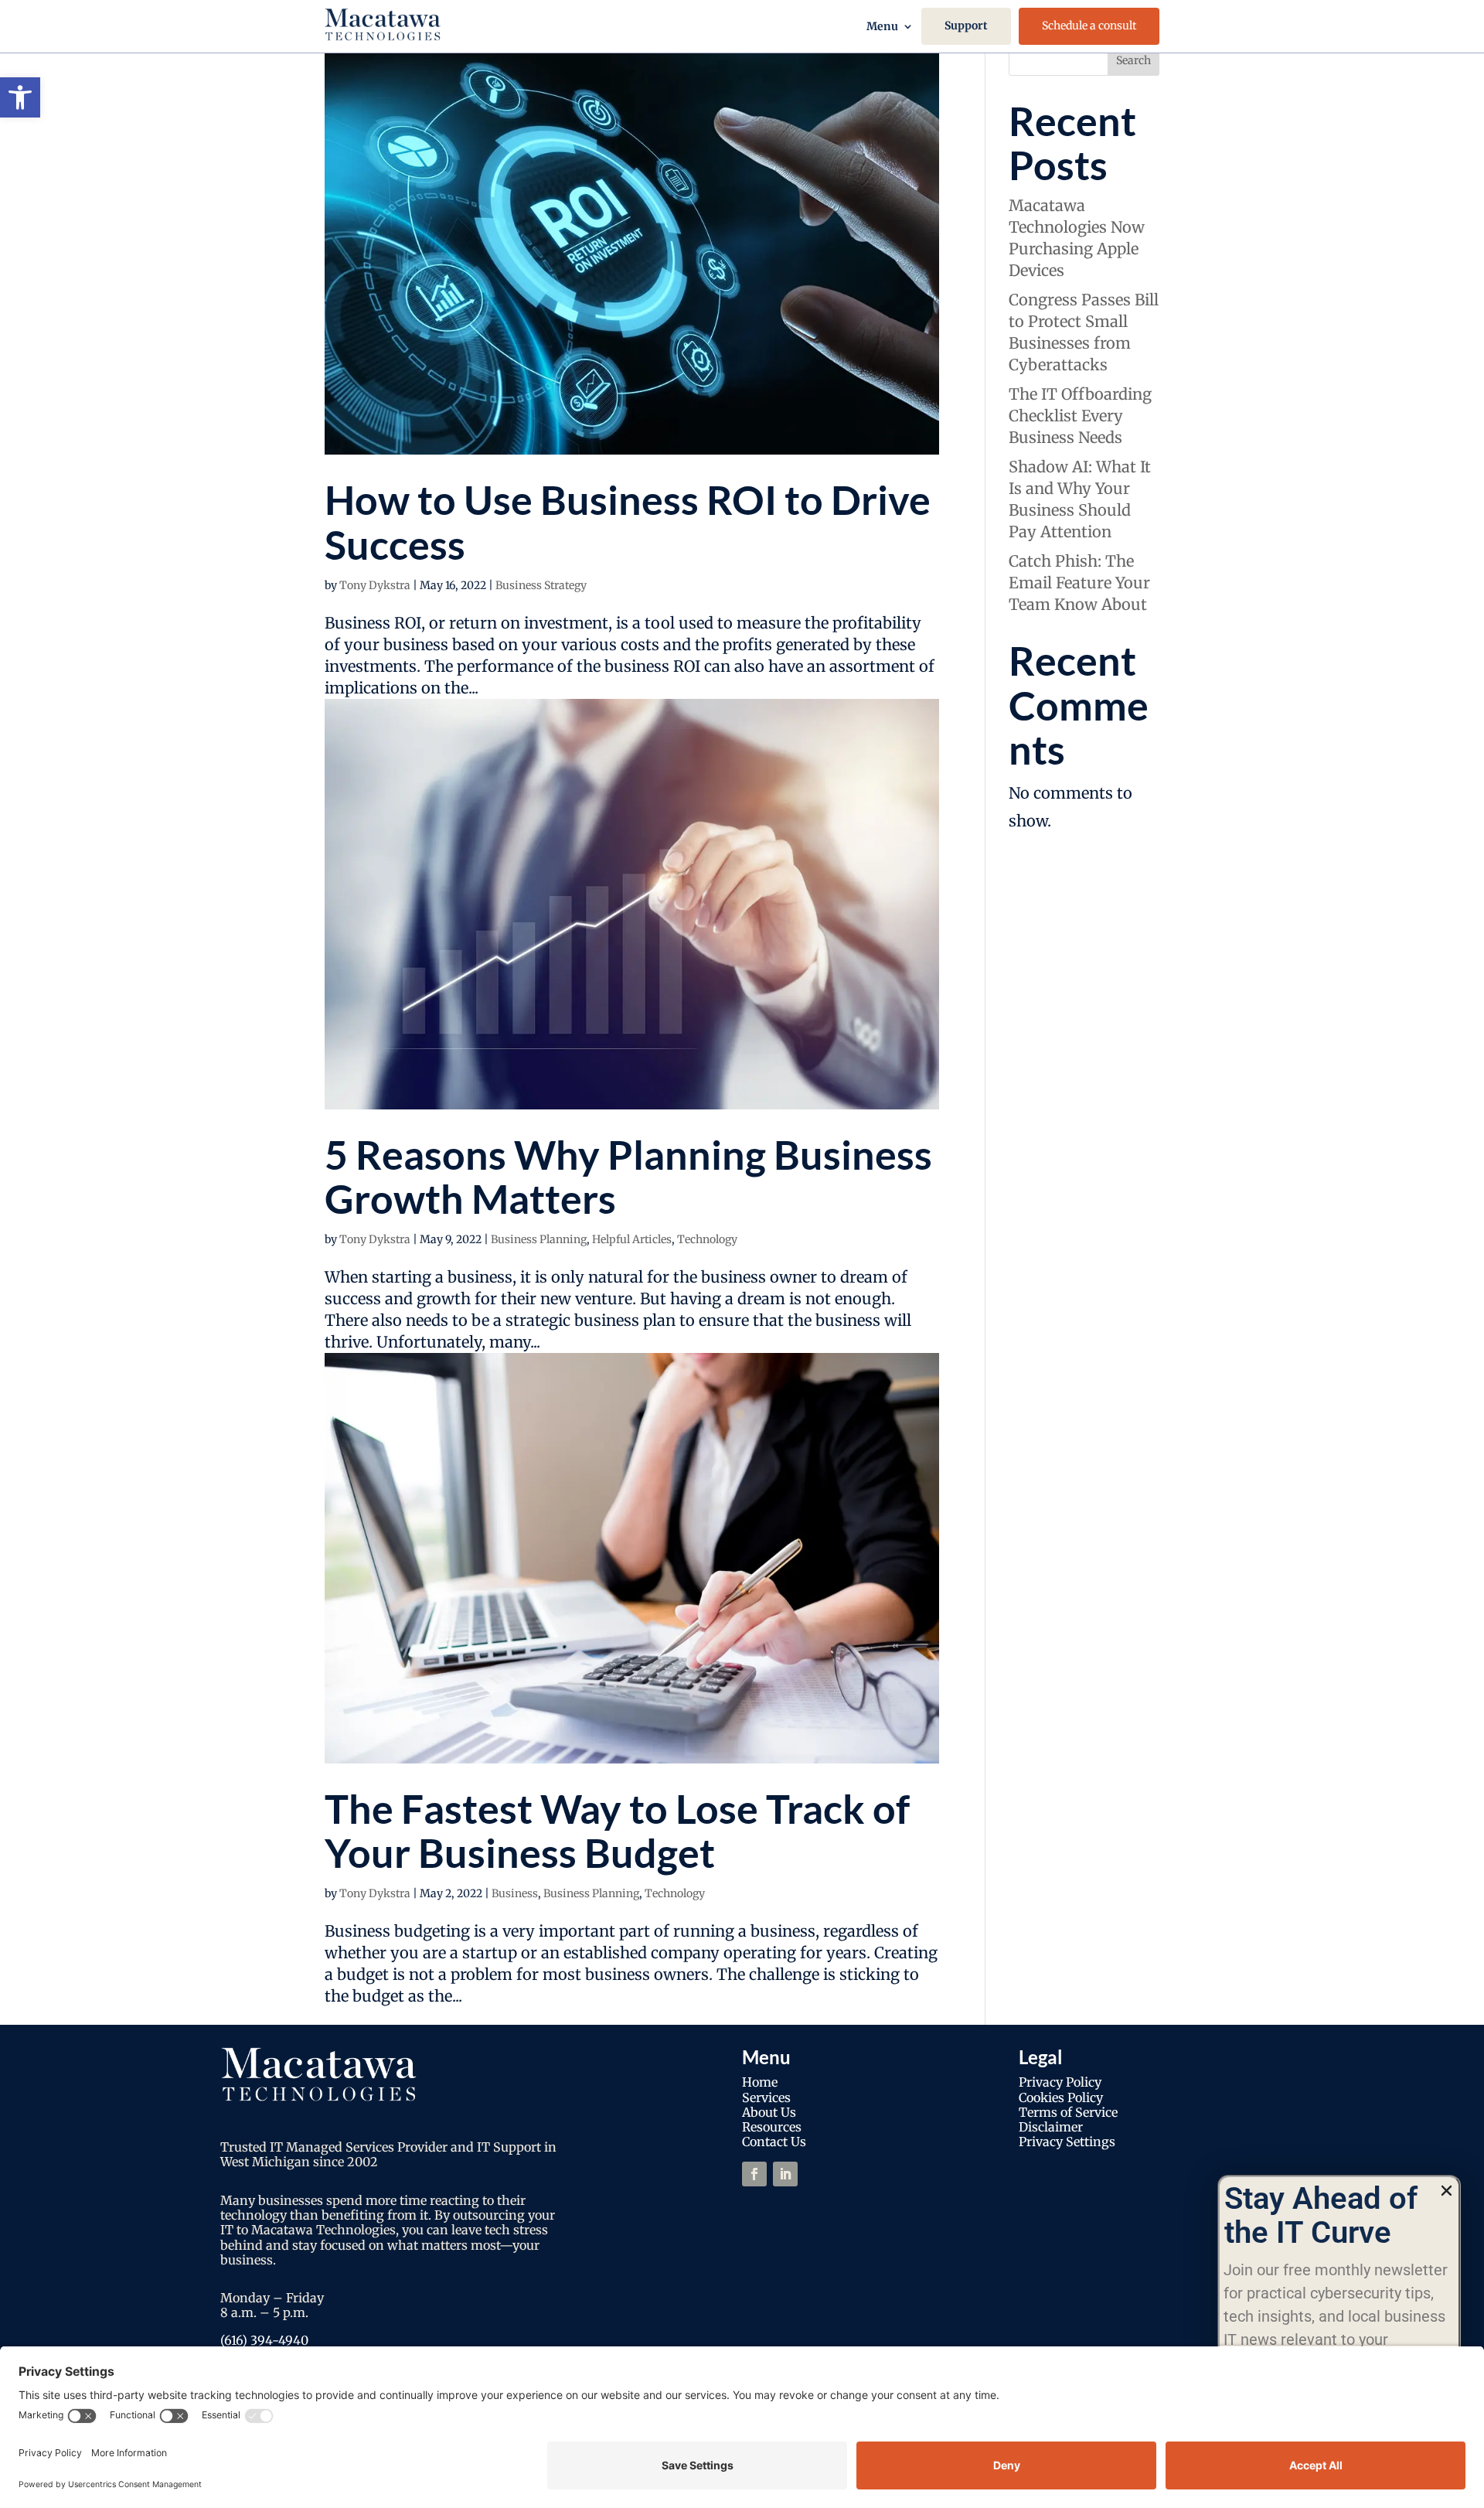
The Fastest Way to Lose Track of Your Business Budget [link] (617, 1830)
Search (1133, 60)
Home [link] (760, 2082)
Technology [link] (707, 1239)
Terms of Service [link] (1068, 2112)
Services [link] (766, 2097)
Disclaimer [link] (1051, 2127)
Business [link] (515, 1893)
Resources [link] (772, 2127)
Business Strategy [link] (541, 585)
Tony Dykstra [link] (375, 585)
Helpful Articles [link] (632, 1239)
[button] (1447, 2191)
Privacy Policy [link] (1060, 2082)
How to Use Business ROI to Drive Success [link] (628, 521)
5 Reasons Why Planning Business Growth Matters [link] (628, 1176)
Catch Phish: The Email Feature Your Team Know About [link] (1079, 583)
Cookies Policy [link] (1061, 2097)
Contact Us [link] (774, 2142)
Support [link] (966, 26)
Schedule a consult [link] (1089, 26)
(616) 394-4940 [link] (264, 2340)
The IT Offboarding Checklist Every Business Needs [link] (1080, 416)
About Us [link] (769, 2112)
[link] (20, 97)
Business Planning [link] (539, 1239)
